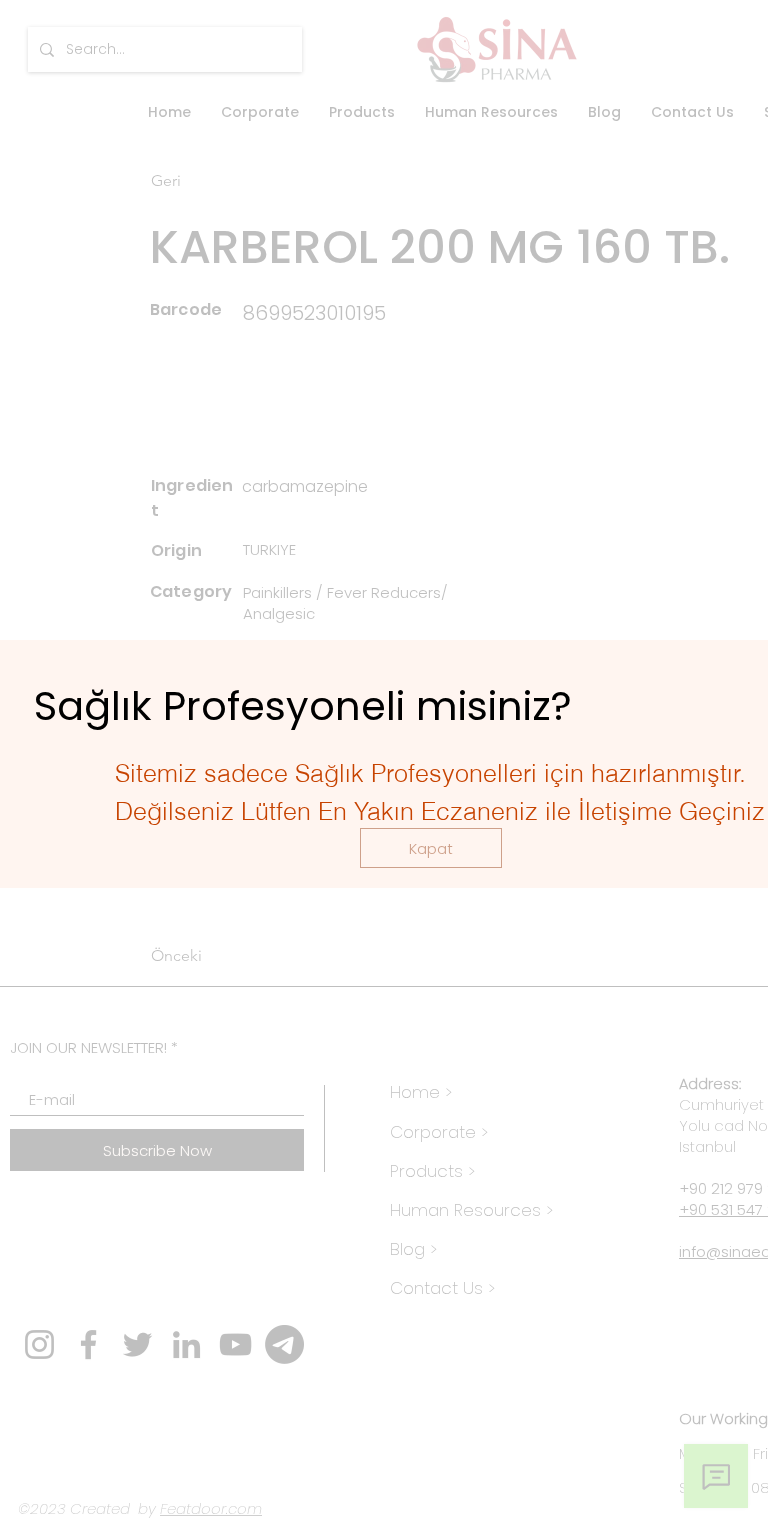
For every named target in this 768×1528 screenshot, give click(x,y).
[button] (431, 848)
